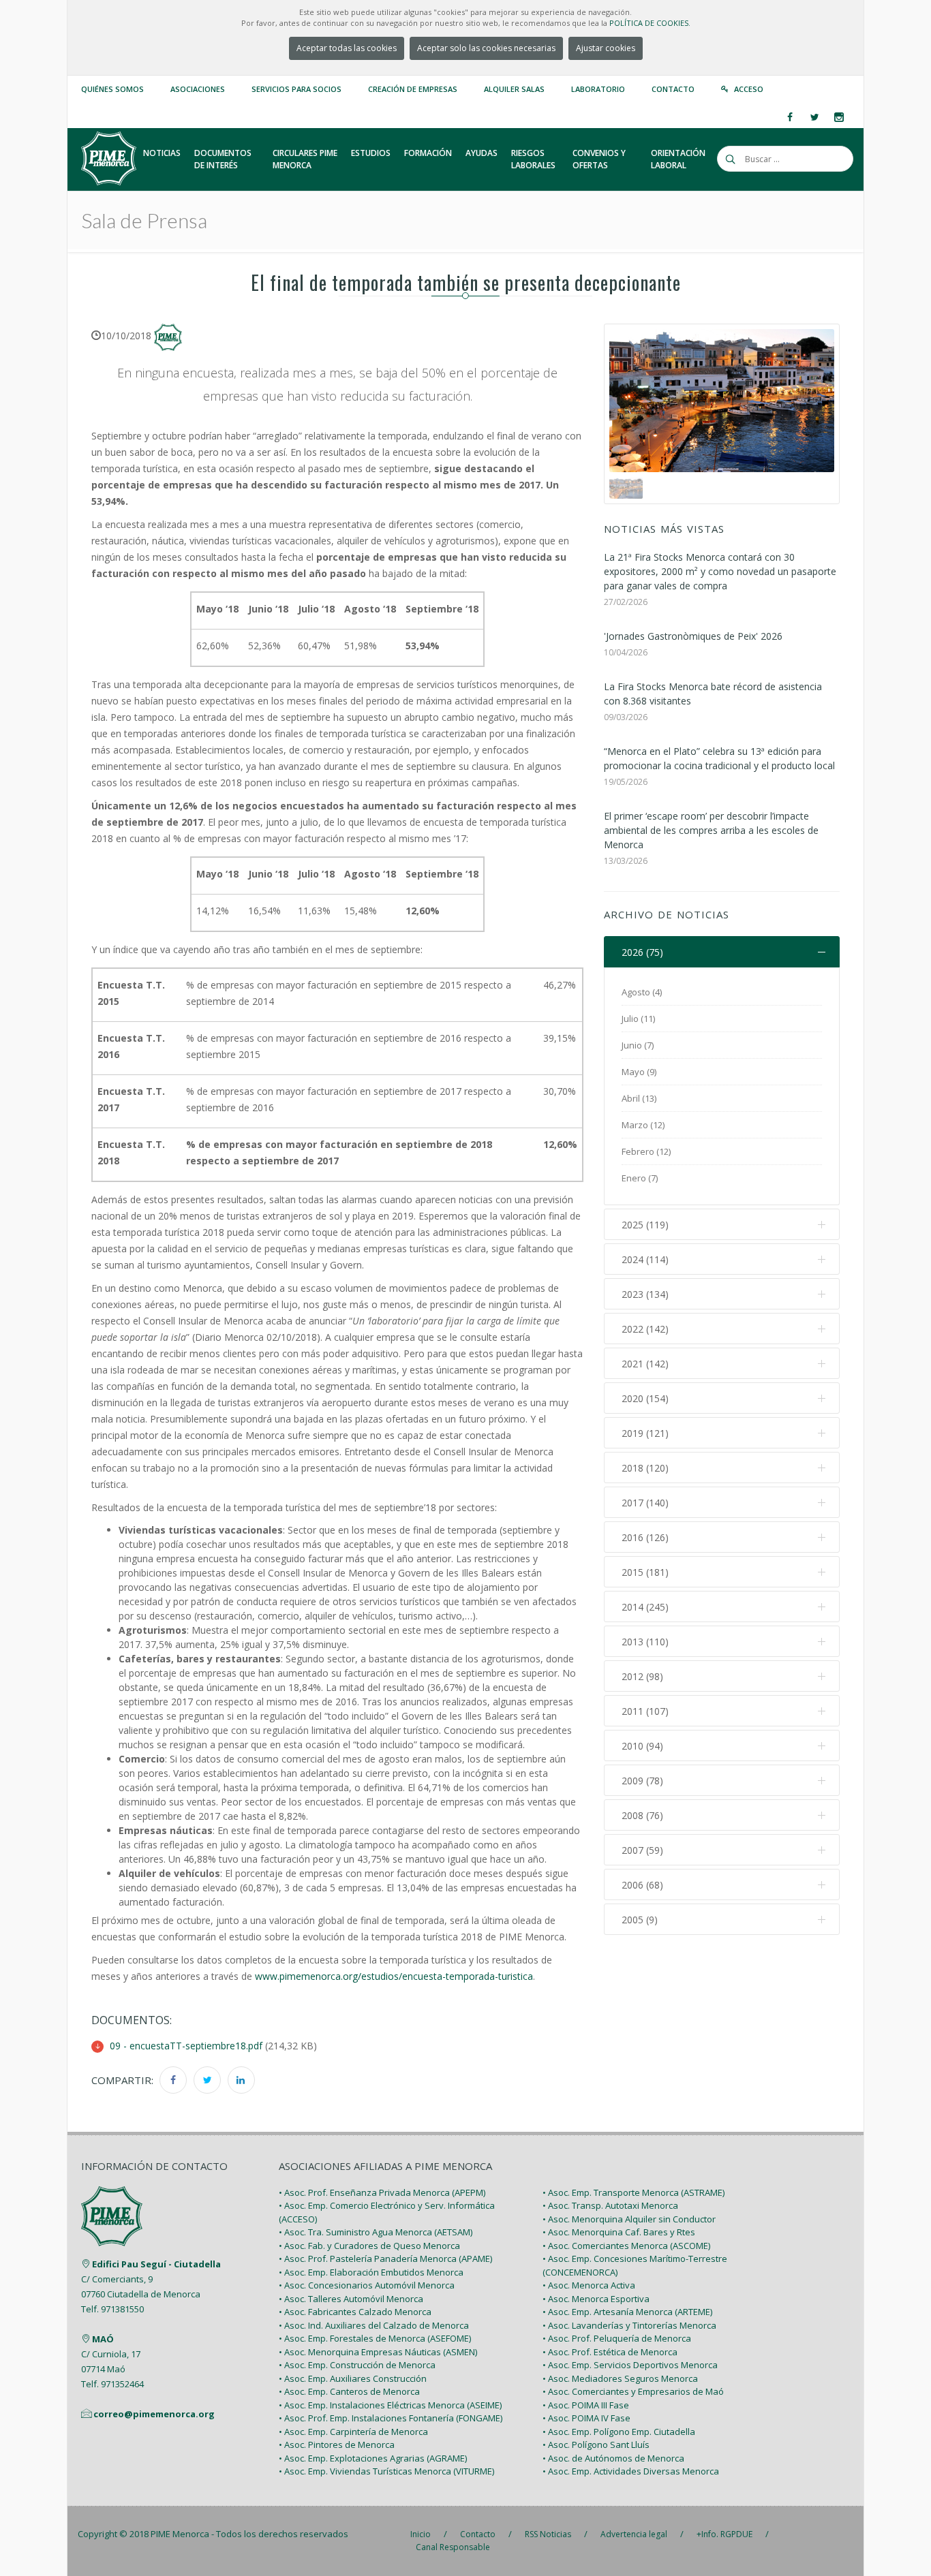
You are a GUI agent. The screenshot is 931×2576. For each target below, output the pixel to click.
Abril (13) (639, 1098)
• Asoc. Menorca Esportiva (596, 2299)
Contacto (673, 89)
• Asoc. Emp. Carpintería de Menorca (353, 2432)
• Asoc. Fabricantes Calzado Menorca (355, 2312)
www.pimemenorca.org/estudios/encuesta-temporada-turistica (394, 1976)
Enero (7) (640, 1178)
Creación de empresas (413, 89)
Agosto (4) (642, 992)
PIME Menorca (180, 2534)
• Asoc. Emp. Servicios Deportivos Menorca (630, 2365)
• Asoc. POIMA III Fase (586, 2405)
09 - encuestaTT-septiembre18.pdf (186, 2046)
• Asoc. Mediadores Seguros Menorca (620, 2378)
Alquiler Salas (514, 89)
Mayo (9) (639, 1072)
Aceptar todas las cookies (347, 48)
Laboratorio (598, 89)
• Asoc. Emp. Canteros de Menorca (349, 2391)
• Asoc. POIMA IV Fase (586, 2418)
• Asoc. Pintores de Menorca (337, 2445)
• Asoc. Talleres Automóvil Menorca (351, 2299)
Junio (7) (638, 1045)
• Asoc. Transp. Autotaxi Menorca (610, 2205)
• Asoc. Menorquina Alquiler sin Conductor (629, 2219)
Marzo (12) (643, 1125)
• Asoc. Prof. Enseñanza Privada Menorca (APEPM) (382, 2192)
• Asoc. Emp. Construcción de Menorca (357, 2365)
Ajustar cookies (606, 48)
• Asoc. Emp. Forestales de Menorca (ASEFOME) (375, 2338)
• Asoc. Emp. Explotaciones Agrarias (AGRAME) (373, 2458)
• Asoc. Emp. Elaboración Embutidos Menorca (371, 2272)
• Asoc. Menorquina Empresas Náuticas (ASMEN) (378, 2352)
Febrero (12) (646, 1151)
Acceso (749, 89)
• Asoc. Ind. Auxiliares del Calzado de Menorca (374, 2325)
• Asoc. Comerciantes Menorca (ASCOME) (626, 2246)
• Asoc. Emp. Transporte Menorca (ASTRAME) (634, 2192)
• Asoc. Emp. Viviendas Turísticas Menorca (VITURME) (386, 2471)
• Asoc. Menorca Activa (589, 2285)
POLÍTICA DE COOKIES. (650, 23)
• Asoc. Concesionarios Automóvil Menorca (367, 2285)
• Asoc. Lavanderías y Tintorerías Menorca (629, 2325)
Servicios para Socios (296, 89)
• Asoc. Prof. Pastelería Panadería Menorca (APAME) (385, 2259)
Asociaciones (198, 89)
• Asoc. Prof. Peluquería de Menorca (617, 2338)
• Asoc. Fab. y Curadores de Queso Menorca (369, 2246)
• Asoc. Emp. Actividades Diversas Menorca (631, 2471)
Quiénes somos (112, 89)
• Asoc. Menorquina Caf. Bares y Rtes (619, 2232)
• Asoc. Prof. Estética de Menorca (610, 2352)
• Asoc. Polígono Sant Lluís (596, 2445)
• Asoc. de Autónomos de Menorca (613, 2458)
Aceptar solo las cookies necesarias (486, 48)
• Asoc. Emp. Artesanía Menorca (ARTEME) (627, 2312)
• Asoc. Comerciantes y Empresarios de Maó (633, 2391)
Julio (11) (638, 1019)
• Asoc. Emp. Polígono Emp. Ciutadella (619, 2432)
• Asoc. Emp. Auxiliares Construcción (353, 2378)
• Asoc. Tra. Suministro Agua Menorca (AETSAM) (376, 2232)
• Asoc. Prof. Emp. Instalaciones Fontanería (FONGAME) (391, 2418)
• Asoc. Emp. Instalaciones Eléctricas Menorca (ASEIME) (390, 2405)
